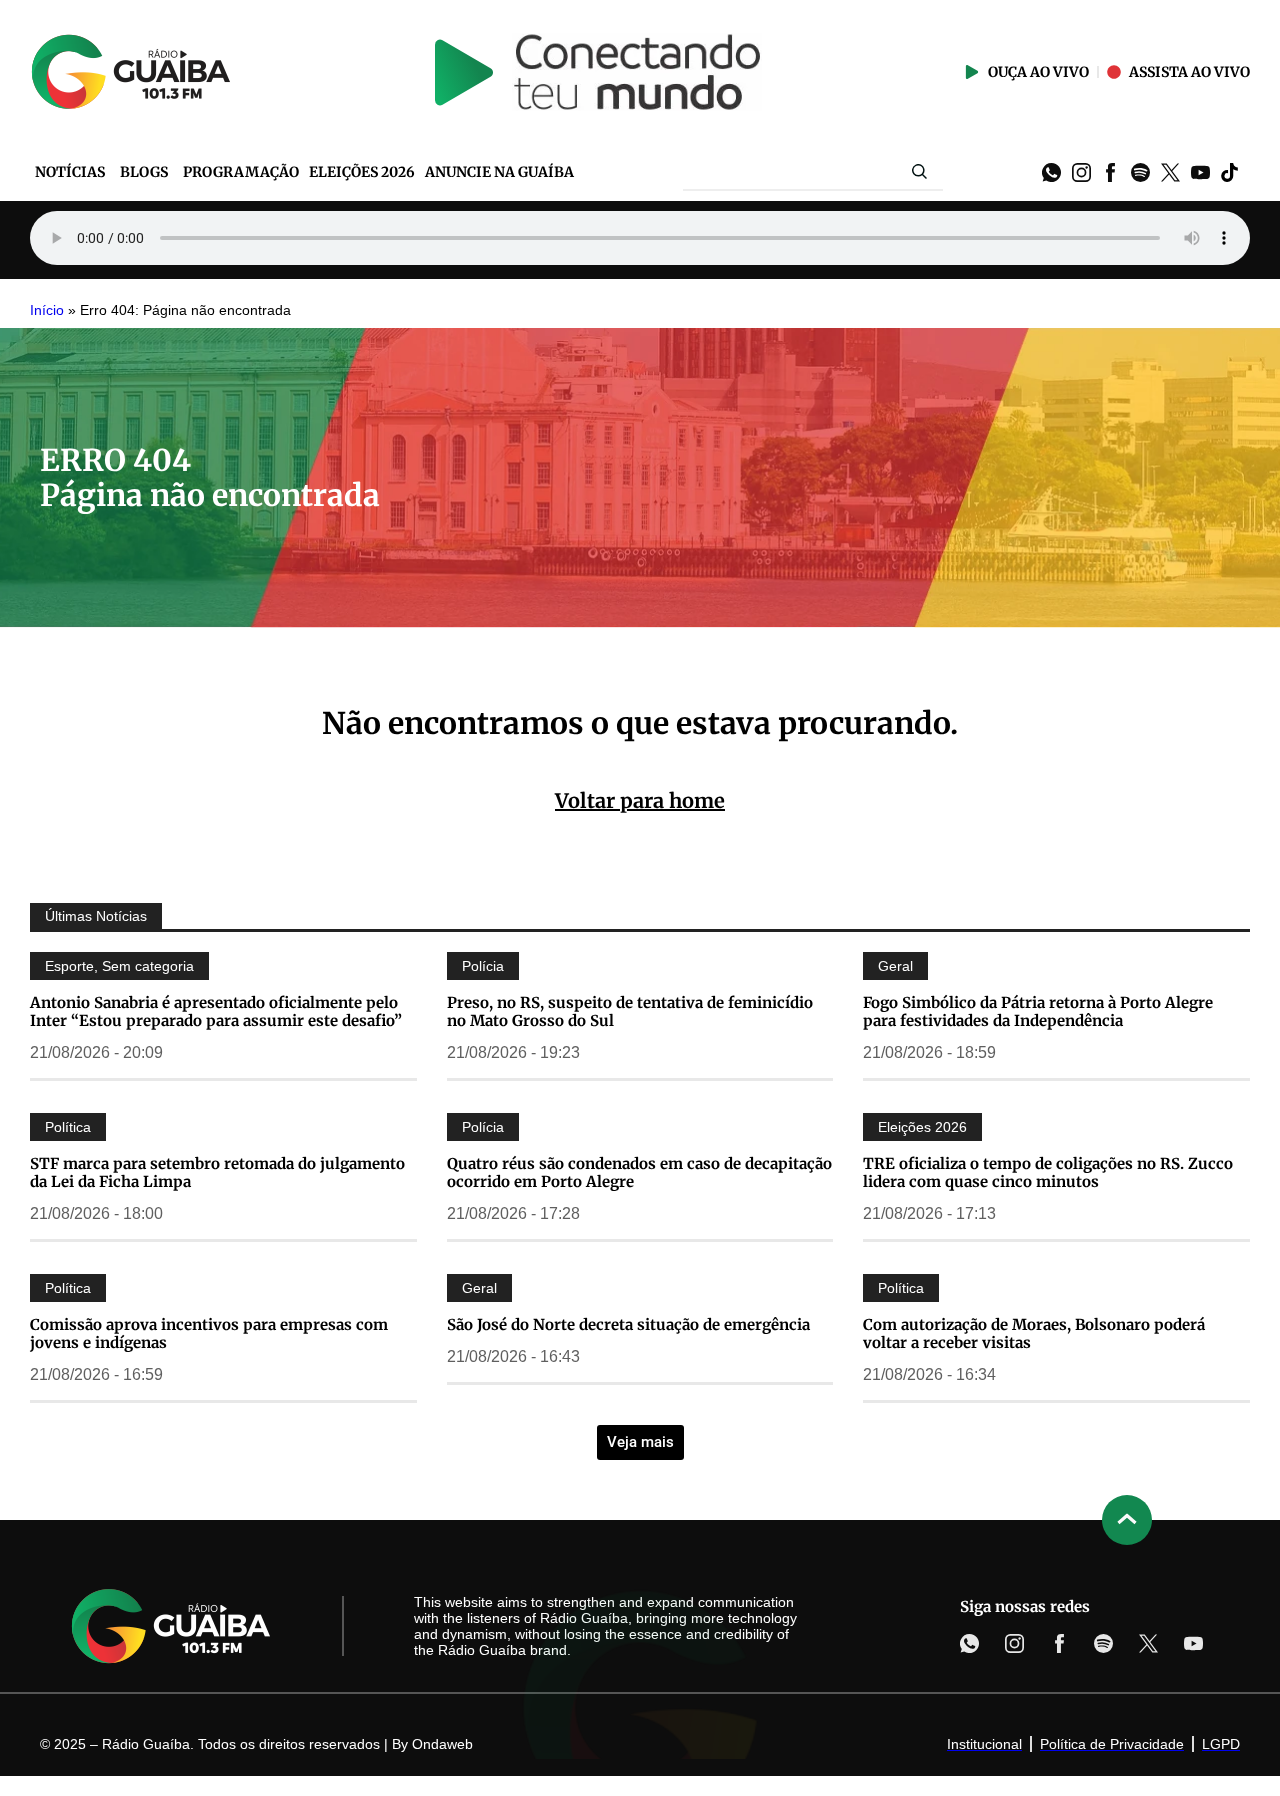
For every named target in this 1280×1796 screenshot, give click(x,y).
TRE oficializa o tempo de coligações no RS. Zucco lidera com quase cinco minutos (1048, 1172)
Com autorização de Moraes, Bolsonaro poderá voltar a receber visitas (1034, 1333)
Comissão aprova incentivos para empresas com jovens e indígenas (209, 1333)
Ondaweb (442, 1744)
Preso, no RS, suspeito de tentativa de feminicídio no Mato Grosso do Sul (630, 1011)
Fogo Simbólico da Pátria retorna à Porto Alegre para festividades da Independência (1038, 1011)
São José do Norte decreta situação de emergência (628, 1324)
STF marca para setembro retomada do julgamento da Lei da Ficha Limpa (217, 1172)
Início (47, 310)
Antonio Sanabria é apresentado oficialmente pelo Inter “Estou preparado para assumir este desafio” (216, 1011)
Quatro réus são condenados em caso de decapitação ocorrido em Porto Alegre (639, 1172)
